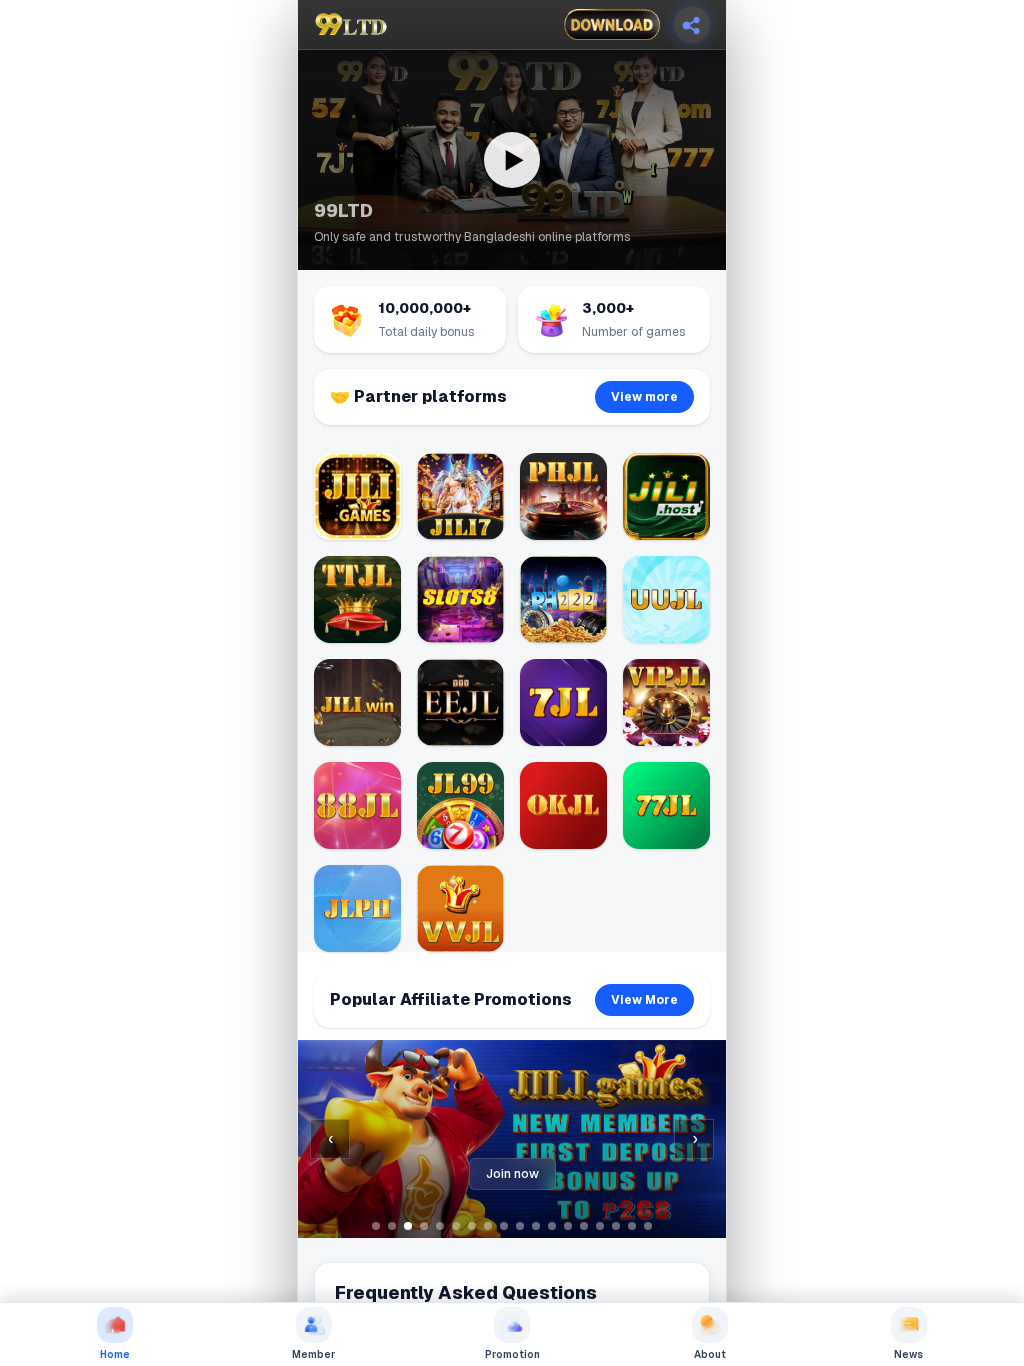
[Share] (692, 25)
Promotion (512, 1354)
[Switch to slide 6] (456, 1226)
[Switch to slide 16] (616, 1226)
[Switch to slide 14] (584, 1226)
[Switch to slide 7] (472, 1226)
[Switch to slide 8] (488, 1226)
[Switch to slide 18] (648, 1226)
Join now (512, 1174)
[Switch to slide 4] (424, 1226)
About (710, 1354)
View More (644, 1000)
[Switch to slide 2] (392, 1226)
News (908, 1354)
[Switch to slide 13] (568, 1226)
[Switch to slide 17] (632, 1226)
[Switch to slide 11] (536, 1226)
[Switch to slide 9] (504, 1226)
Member (313, 1354)
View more (644, 397)
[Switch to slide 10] (520, 1226)
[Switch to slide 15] (600, 1226)
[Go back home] (351, 25)
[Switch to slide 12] (552, 1226)
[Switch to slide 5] (440, 1226)
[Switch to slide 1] (376, 1226)
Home (115, 1354)
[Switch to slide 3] (408, 1226)
